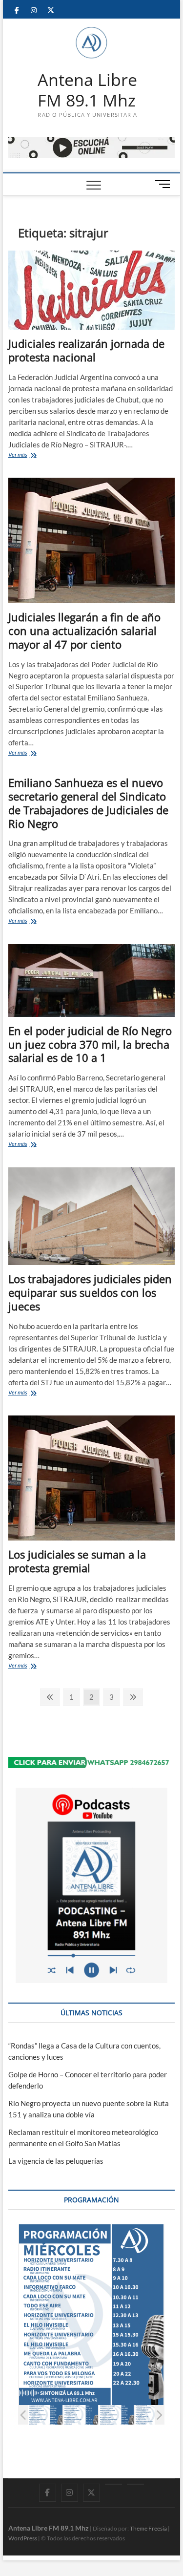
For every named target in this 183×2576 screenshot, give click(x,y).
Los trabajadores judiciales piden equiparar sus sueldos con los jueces (90, 1292)
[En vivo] (135, 2484)
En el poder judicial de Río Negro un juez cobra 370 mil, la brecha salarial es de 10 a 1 (90, 1044)
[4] (152, 2415)
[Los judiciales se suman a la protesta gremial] (92, 1478)
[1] (45, 2415)
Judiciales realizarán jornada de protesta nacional (86, 350)
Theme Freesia (148, 2528)
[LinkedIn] (113, 2484)
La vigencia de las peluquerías (56, 2161)
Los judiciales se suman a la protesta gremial (77, 1561)
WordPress (23, 2538)
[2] (81, 2415)
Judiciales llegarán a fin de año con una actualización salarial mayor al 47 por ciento (84, 631)
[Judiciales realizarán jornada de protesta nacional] (92, 290)
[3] (116, 2415)
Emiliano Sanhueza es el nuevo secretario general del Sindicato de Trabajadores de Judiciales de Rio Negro (88, 803)
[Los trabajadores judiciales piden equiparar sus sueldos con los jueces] (92, 1216)
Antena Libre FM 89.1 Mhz (87, 90)
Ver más (30, 455)
